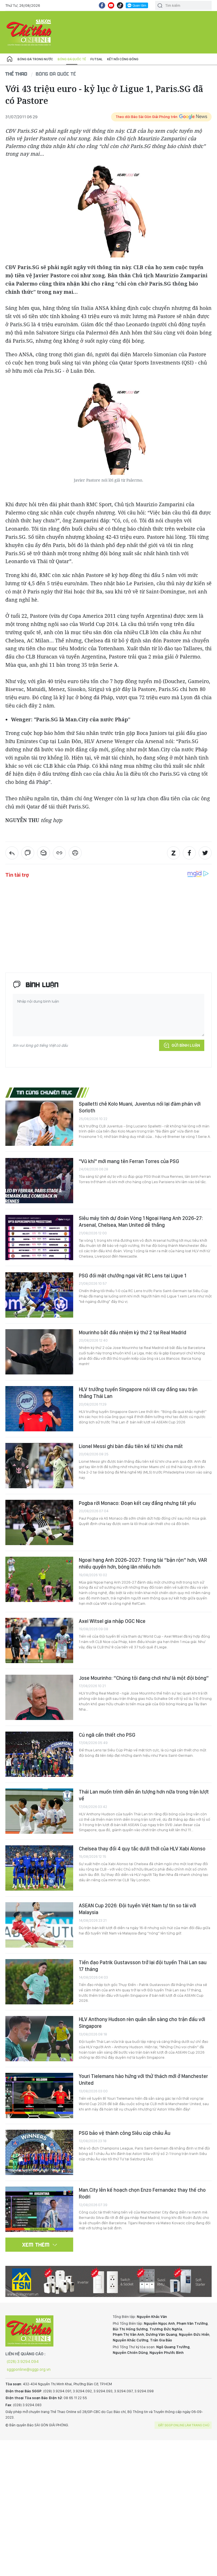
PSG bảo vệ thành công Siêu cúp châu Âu (125, 2133)
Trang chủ (10, 59)
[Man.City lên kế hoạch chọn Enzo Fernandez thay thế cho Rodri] (39, 2209)
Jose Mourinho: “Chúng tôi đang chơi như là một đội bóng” (144, 1678)
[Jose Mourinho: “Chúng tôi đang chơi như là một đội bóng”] (39, 1697)
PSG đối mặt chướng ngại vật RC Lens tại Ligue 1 (133, 1276)
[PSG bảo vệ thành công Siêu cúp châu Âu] (39, 2152)
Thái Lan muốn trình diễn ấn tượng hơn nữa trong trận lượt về (144, 1795)
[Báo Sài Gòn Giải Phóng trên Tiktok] (120, 5)
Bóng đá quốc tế (72, 59)
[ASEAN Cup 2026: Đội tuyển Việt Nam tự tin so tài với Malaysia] (39, 1925)
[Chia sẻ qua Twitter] (205, 853)
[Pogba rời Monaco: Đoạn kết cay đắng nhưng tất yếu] (39, 1522)
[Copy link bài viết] (59, 853)
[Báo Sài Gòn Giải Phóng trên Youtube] (111, 5)
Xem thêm (36, 2245)
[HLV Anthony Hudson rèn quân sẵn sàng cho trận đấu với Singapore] (39, 2039)
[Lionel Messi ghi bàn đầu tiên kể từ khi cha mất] (39, 1466)
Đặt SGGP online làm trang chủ (184, 2425)
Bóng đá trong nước (35, 59)
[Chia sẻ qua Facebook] (189, 853)
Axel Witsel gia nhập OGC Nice (112, 1621)
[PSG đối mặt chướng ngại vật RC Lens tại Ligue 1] (39, 1295)
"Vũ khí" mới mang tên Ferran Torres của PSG (129, 1161)
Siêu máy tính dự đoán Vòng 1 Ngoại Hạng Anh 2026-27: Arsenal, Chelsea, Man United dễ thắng (141, 1221)
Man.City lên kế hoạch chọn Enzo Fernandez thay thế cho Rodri (142, 2193)
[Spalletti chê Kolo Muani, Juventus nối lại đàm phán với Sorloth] (39, 1123)
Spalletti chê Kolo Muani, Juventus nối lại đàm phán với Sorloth (140, 1107)
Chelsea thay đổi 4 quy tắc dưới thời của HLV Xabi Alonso (142, 1849)
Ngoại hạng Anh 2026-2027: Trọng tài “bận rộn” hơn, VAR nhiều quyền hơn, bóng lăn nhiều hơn (143, 1563)
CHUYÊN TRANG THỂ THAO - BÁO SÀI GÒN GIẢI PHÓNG (29, 32)
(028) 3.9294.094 (23, 2361)
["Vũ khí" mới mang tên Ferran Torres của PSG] (39, 1181)
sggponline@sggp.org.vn (29, 2369)
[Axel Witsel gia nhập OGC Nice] (39, 1640)
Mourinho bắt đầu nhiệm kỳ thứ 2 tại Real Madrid (133, 1332)
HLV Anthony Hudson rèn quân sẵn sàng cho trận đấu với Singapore (142, 2023)
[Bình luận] (28, 853)
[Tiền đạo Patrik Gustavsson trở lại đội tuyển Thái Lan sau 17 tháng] (39, 1982)
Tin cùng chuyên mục (45, 1092)
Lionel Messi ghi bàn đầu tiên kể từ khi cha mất (131, 1446)
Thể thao (16, 74)
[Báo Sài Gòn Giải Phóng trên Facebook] (102, 5)
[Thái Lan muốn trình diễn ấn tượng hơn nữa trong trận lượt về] (39, 1811)
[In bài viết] (75, 853)
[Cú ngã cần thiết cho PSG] (39, 1754)
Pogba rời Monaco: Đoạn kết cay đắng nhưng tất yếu (137, 1503)
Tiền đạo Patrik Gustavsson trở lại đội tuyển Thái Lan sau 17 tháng (143, 1966)
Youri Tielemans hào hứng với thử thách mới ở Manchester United (143, 2080)
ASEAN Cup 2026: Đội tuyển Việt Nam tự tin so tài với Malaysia (137, 1909)
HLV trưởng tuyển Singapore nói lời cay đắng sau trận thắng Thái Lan (138, 1393)
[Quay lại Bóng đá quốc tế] (12, 853)
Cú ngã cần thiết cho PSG (107, 1735)
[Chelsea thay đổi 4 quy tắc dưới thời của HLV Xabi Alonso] (39, 1868)
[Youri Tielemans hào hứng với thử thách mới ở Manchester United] (39, 2095)
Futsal (96, 59)
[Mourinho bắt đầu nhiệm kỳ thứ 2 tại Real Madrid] (39, 1352)
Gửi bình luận (186, 1045)
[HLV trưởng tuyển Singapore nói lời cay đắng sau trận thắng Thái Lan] (39, 1409)
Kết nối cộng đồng (123, 59)
